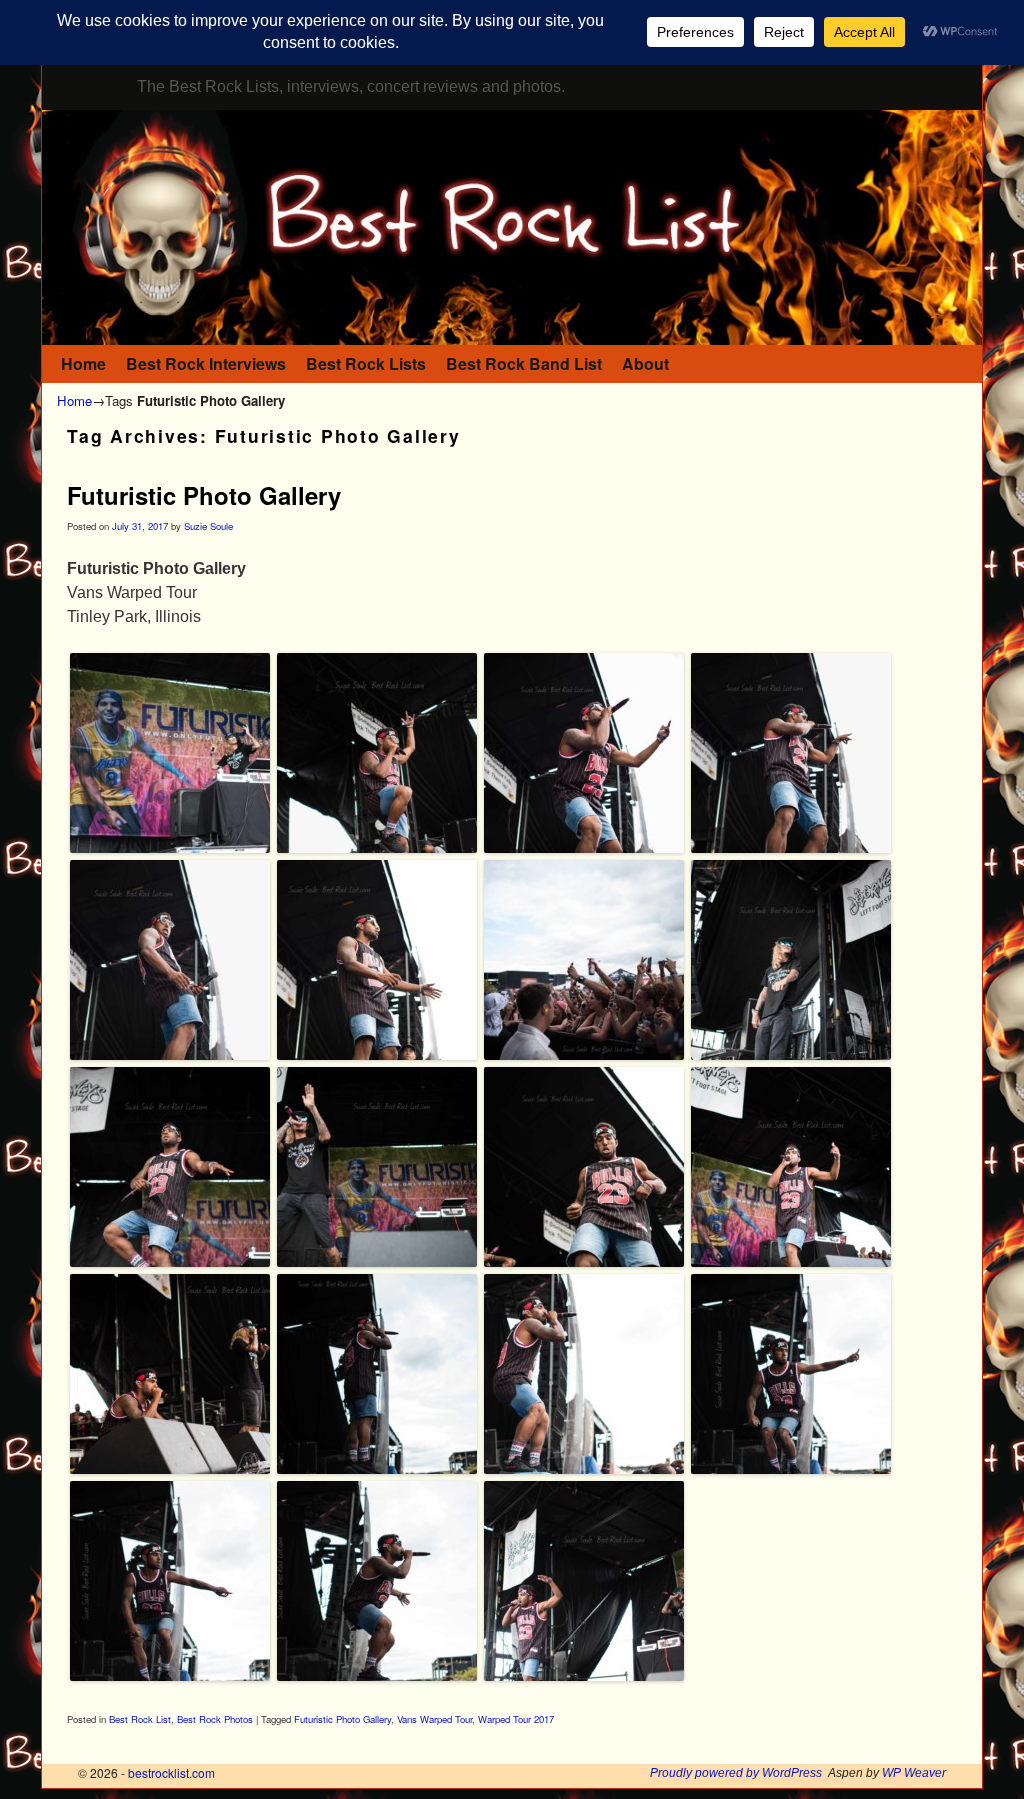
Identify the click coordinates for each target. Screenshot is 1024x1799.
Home (83, 363)
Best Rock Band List (524, 363)
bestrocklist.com (171, 1772)
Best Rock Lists (366, 363)
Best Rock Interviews (206, 363)
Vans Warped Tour (434, 1719)
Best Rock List (140, 1719)
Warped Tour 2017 (516, 1719)
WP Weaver (914, 1773)
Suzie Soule (208, 526)
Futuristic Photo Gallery (204, 495)
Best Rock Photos (215, 1719)
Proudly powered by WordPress (736, 1773)
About (645, 363)
